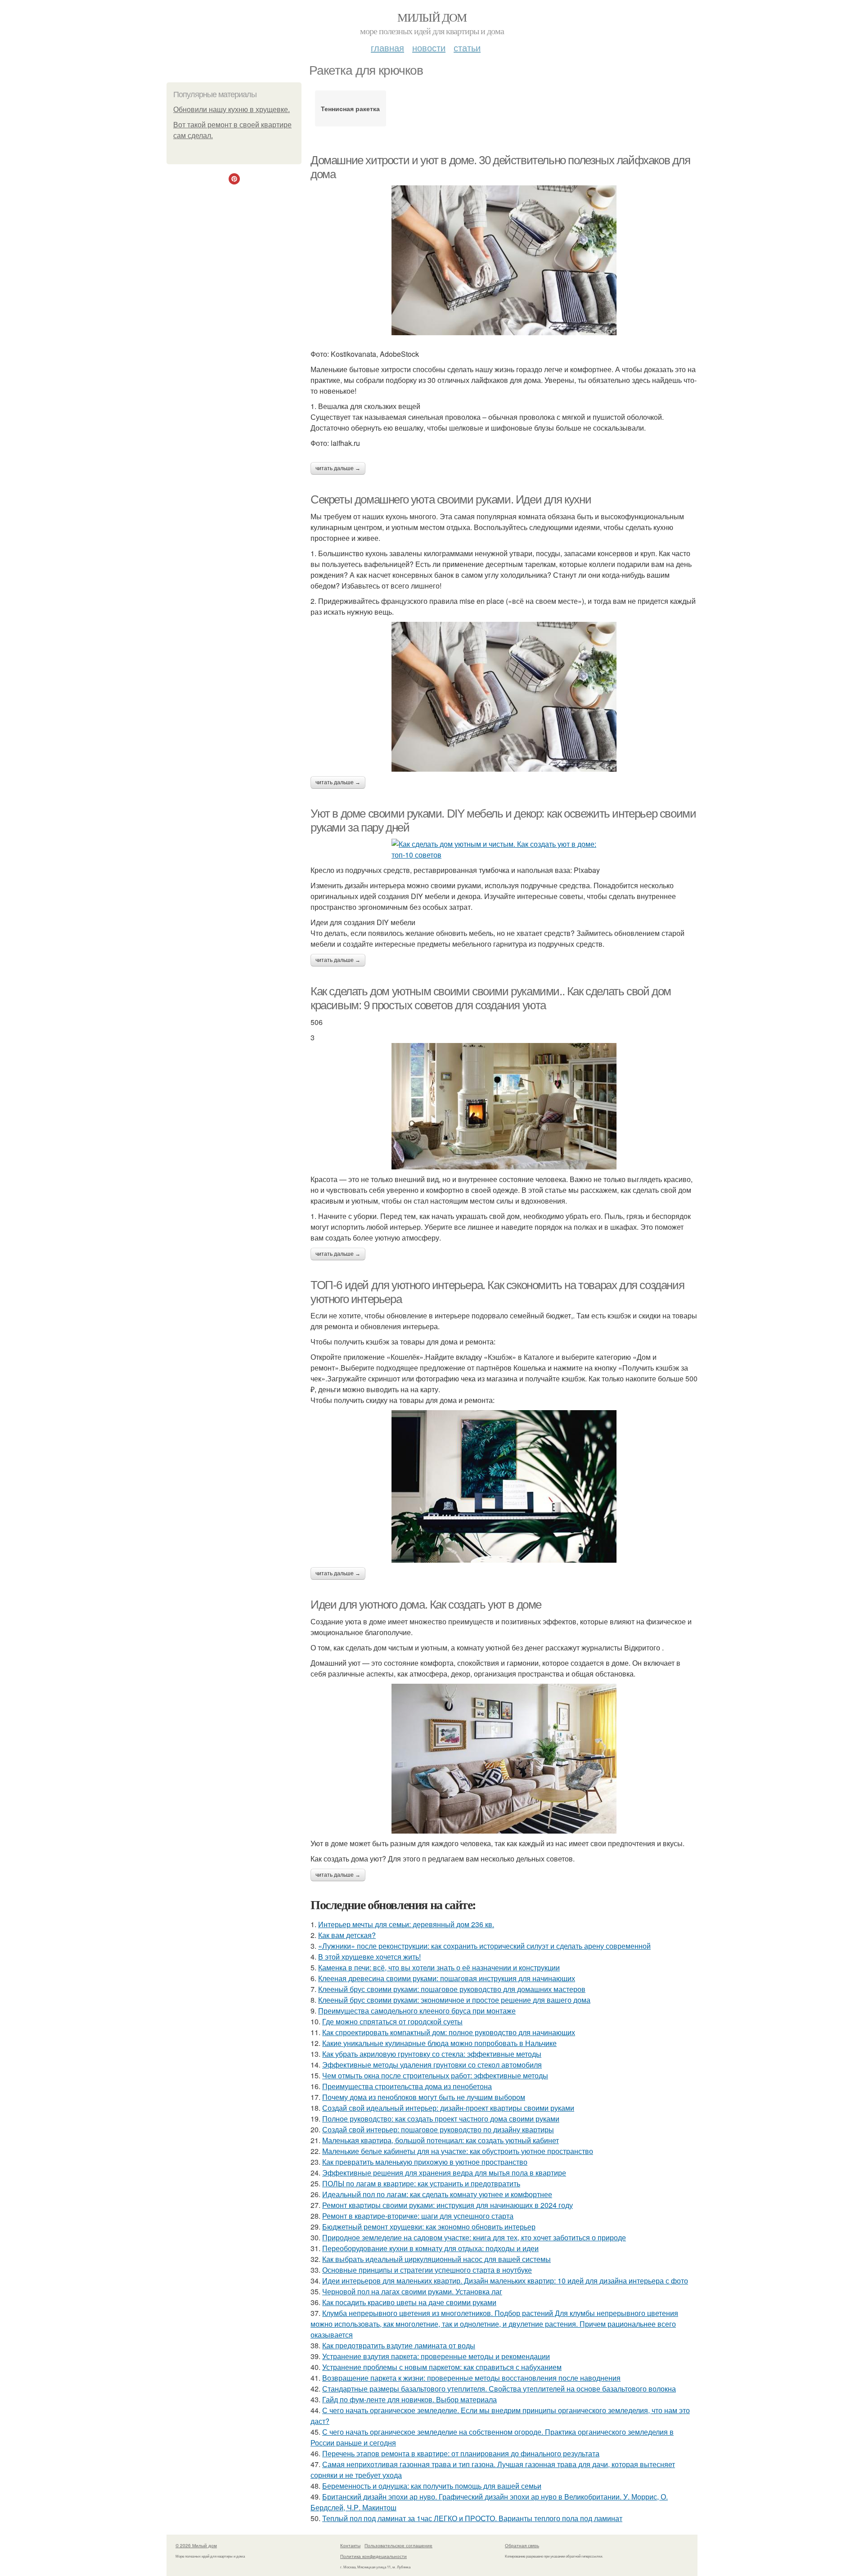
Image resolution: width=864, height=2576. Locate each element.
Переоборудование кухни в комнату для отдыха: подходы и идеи (430, 2248)
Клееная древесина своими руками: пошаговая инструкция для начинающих (447, 1978)
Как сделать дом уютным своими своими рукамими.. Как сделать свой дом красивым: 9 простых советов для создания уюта (491, 998)
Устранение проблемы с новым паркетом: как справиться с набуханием (442, 2367)
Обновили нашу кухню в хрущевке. (232, 110)
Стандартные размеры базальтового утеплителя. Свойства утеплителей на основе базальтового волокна (499, 2389)
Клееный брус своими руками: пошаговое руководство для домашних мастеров (452, 1989)
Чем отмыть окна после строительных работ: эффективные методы (435, 2075)
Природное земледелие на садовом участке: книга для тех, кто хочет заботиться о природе (474, 2237)
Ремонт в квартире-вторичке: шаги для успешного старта (418, 2216)
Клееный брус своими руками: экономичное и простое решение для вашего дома (454, 2000)
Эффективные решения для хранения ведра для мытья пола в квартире (444, 2173)
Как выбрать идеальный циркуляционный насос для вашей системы (436, 2259)
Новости (429, 47)
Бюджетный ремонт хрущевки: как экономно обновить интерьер (429, 2227)
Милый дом (432, 17)
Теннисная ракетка (350, 108)
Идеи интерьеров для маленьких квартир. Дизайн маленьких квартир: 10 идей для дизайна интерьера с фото (505, 2281)
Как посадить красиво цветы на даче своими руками (409, 2302)
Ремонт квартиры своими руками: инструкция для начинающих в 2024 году (448, 2205)
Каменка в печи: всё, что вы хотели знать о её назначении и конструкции (439, 1967)
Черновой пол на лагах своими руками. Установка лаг (412, 2291)
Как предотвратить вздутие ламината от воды (399, 2345)
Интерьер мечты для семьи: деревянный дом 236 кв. (406, 1924)
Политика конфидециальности (373, 2556)
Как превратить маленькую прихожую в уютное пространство (425, 2162)
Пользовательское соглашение (398, 2545)
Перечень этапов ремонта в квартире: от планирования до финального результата (461, 2453)
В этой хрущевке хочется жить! (369, 1957)
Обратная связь (522, 2545)
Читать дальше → (338, 468)
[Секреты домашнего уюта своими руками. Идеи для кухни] (504, 697)
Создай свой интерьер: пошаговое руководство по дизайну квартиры (438, 2129)
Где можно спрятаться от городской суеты (392, 2021)
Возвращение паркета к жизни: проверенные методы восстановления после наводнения (471, 2378)
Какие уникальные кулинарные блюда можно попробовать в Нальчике (439, 2043)
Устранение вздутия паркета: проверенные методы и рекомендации (436, 2356)
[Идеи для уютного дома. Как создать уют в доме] (504, 1759)
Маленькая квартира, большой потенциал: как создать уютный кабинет (441, 2140)
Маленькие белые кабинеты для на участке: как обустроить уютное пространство (458, 2151)
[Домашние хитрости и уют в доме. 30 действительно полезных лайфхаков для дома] (504, 260)
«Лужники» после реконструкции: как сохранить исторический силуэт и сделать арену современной (484, 1946)
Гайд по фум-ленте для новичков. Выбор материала (409, 2399)
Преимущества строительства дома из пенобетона (407, 2086)
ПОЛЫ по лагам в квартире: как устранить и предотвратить (421, 2183)
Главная (387, 47)
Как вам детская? (347, 1935)
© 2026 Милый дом (196, 2545)
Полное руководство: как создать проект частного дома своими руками (441, 2119)
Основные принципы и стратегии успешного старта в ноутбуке (427, 2270)
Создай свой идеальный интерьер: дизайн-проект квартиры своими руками (448, 2108)
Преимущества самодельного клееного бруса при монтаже (417, 2011)
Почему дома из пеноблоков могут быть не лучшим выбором (424, 2097)
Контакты (350, 2545)
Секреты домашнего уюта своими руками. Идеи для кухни (451, 499)
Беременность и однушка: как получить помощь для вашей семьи (432, 2486)
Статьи (467, 47)
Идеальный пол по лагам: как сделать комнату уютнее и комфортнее (437, 2194)
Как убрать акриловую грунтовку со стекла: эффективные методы (432, 2054)
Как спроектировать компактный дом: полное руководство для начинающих (449, 2032)
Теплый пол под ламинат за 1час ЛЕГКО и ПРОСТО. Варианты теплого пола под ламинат (472, 2518)
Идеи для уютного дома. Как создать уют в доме (426, 1605)
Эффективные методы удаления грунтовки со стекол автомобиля (432, 2065)
